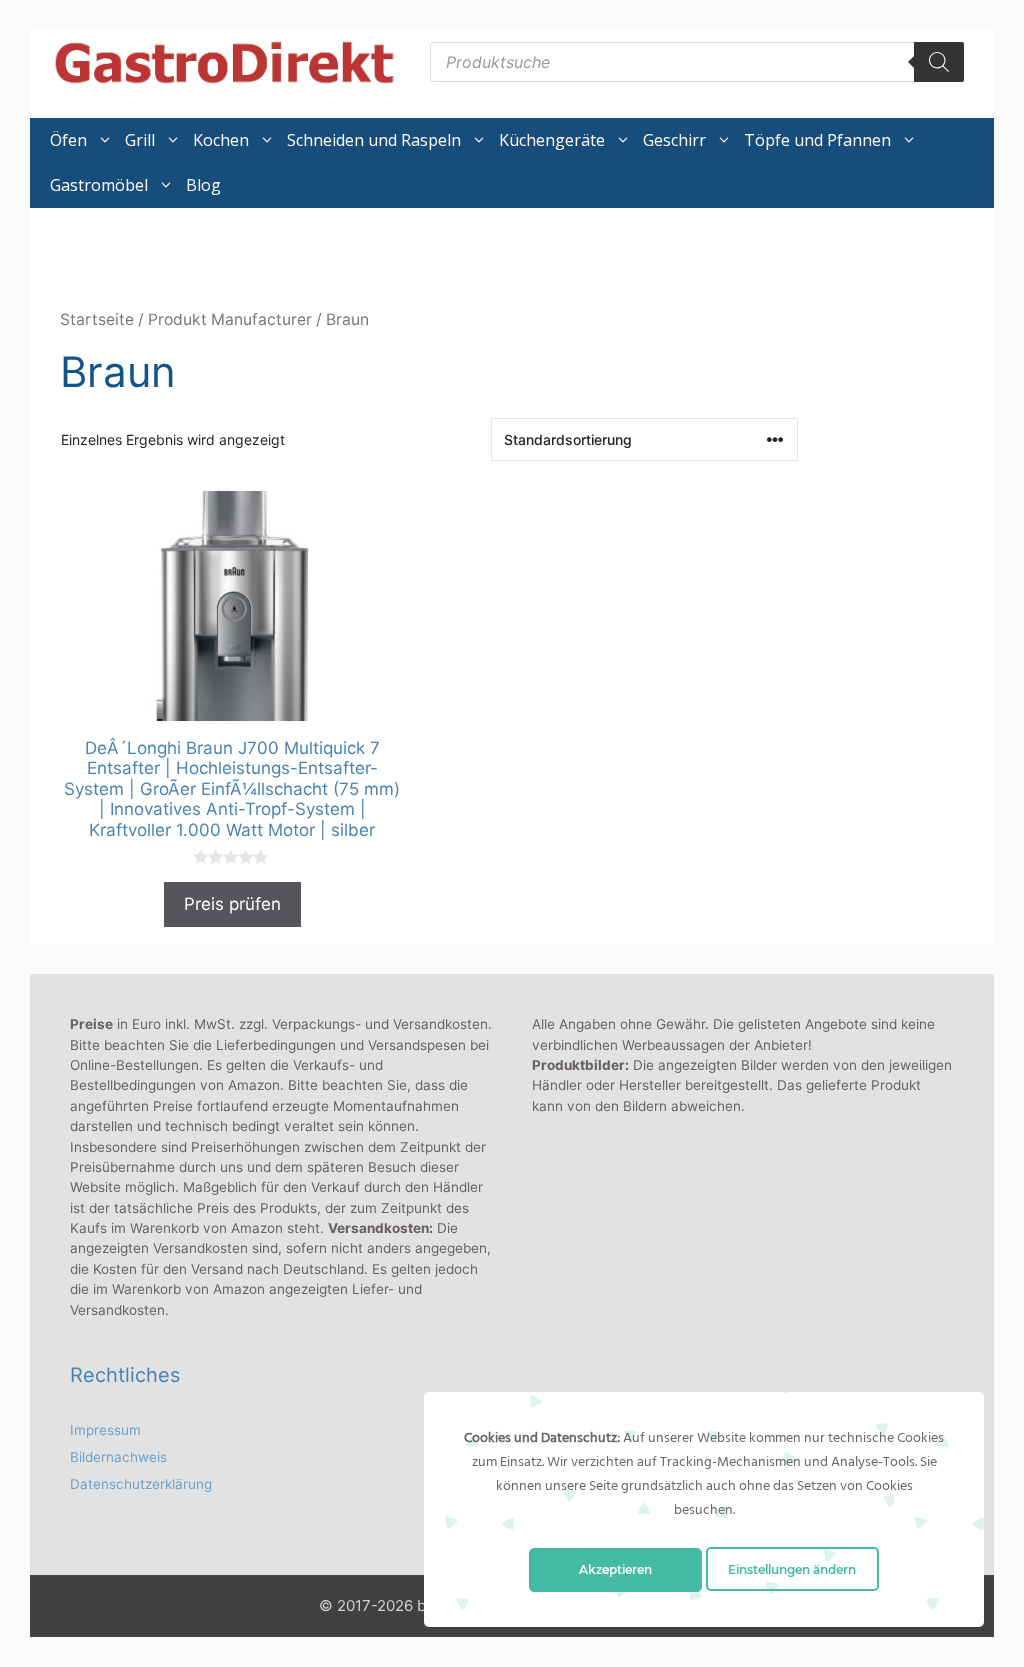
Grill (140, 140)
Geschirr (674, 140)
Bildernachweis (118, 1457)
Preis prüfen (232, 904)
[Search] (939, 62)
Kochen (221, 140)
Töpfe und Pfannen (817, 140)
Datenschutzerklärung (141, 1484)
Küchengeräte (552, 140)
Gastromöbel (99, 185)
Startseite (97, 319)
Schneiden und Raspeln (374, 140)
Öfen (68, 140)
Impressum (105, 1430)
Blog (203, 185)
